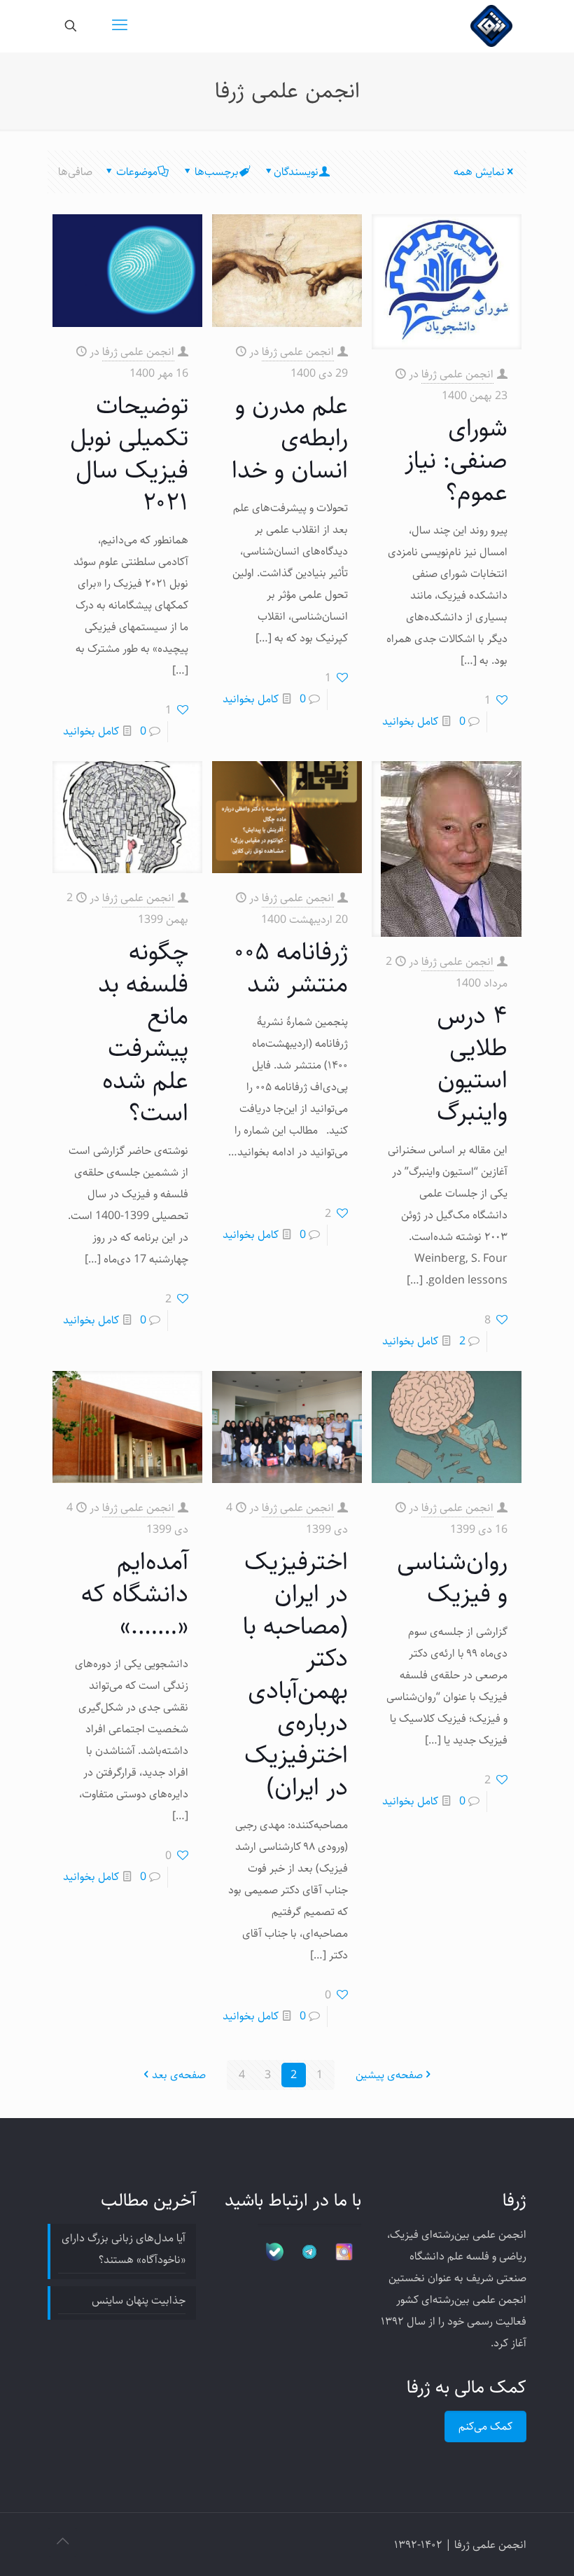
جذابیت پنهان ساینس (139, 2300)
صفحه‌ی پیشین (389, 2075)
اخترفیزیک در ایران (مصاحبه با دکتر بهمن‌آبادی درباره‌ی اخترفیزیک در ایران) (295, 1675)
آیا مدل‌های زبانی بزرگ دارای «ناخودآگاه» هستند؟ (124, 2249)
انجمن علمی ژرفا (457, 374)
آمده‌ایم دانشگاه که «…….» (135, 1594)
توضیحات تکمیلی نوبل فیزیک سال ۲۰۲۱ (129, 454)
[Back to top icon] (62, 2542)
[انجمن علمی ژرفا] (491, 26)
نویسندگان (296, 172)
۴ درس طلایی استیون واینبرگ (472, 1064)
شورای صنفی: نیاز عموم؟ (456, 460)
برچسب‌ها (217, 172)
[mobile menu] (120, 26)
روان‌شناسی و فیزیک (452, 1578)
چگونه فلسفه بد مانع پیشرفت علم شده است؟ (143, 1032)
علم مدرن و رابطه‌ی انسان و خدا (290, 438)
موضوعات (137, 172)
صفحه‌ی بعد (179, 2075)
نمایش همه (479, 172)
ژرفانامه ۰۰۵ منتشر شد (291, 968)
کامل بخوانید (410, 722)
